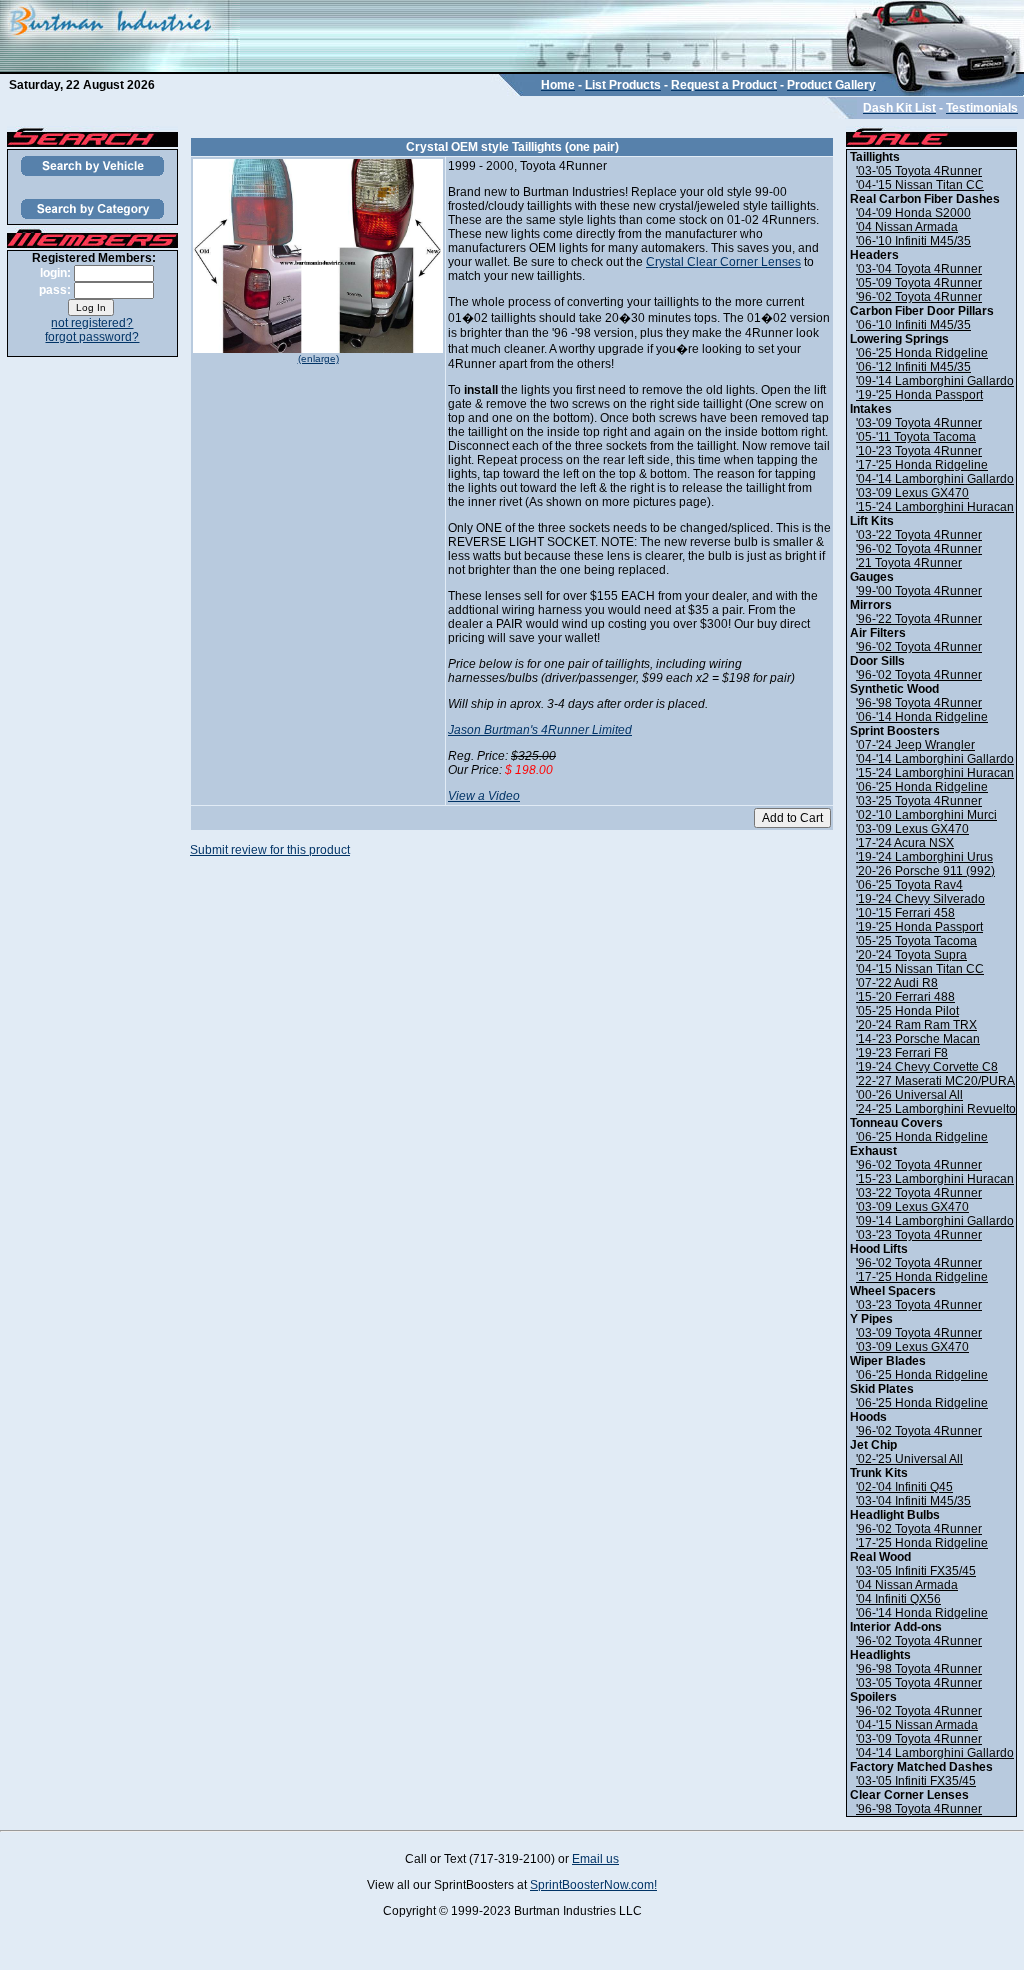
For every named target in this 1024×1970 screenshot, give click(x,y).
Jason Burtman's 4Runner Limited (540, 730)
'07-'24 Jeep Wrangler (915, 745)
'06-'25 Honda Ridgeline (922, 353)
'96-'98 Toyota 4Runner (919, 703)
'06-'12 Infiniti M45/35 (913, 367)
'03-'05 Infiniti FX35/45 (916, 1571)
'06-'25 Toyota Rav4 (909, 885)
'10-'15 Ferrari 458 (905, 913)
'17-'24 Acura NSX (905, 843)
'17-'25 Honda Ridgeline (922, 465)
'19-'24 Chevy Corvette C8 (927, 1067)
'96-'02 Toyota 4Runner (919, 297)
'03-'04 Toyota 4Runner (919, 269)
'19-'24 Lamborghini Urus (924, 857)
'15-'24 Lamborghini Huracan (935, 507)
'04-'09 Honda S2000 (913, 213)
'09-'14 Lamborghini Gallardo (935, 381)
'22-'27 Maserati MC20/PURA (935, 1081)
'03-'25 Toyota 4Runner (919, 801)
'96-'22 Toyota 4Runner (919, 619)
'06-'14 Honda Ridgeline (922, 717)
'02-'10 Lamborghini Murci (926, 815)
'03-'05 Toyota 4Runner (919, 171)
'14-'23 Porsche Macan (918, 1039)
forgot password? (92, 337)
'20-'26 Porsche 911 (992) (925, 871)
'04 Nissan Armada (907, 227)
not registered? (92, 323)
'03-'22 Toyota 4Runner (919, 535)
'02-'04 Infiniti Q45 (904, 1487)
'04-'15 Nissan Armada (917, 1725)
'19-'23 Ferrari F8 (902, 1053)
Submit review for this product (270, 850)
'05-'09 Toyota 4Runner (919, 283)
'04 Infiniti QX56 (898, 1599)
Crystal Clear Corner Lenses (723, 262)
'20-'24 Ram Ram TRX (916, 1025)
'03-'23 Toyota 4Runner (919, 1235)
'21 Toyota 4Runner (909, 563)
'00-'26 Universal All (909, 1095)
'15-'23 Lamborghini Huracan (935, 1179)
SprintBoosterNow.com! (593, 1885)
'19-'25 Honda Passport (919, 395)
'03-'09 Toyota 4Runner (919, 423)
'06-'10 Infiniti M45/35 (913, 241)
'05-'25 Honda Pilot (907, 1011)
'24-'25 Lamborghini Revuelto (936, 1109)
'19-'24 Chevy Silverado (920, 899)
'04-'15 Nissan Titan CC (920, 185)
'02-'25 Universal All (909, 1459)
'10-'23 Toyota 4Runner (919, 451)
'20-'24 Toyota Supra (911, 955)
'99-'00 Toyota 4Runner (919, 591)
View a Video (484, 796)
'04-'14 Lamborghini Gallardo (935, 479)
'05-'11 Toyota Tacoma (916, 437)
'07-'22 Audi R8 (897, 983)
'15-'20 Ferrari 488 (905, 997)
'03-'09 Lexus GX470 (912, 493)
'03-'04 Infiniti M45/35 (913, 1501)
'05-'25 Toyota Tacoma (916, 941)
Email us (595, 1859)
